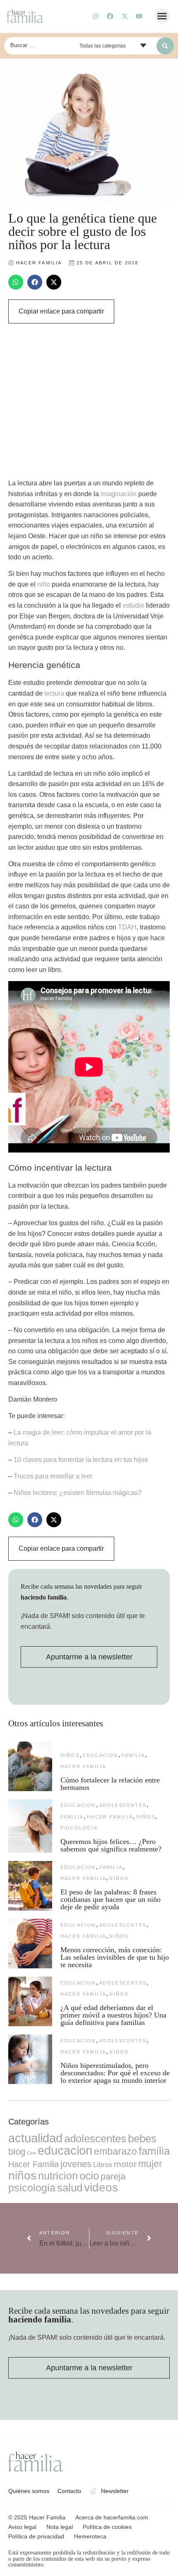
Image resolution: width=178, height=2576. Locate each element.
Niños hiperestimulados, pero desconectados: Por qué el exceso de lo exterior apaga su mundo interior (115, 2073)
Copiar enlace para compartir (61, 311)
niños (70, 1755)
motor (125, 2164)
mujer (150, 2164)
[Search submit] (165, 46)
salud (70, 2188)
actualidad (35, 2138)
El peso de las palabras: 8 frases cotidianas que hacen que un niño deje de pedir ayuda (111, 1899)
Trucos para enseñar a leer (53, 1476)
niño (44, 584)
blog (17, 2152)
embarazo (115, 2151)
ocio (89, 2176)
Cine (31, 2153)
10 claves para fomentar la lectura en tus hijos (81, 1460)
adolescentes (123, 1805)
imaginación (119, 494)
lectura (54, 693)
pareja (113, 2176)
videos (101, 2187)
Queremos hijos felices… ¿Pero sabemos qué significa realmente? (111, 1845)
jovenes (76, 2164)
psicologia (79, 1828)
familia (133, 1755)
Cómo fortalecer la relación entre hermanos (110, 1784)
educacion (101, 1755)
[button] (162, 16)
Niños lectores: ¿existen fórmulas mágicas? (78, 1493)
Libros (103, 2165)
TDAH (127, 927)
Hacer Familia (83, 1766)
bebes (142, 2139)
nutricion (58, 2176)
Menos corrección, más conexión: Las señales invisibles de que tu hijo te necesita (115, 1957)
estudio (133, 605)
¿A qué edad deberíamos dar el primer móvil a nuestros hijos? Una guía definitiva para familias (113, 2015)
